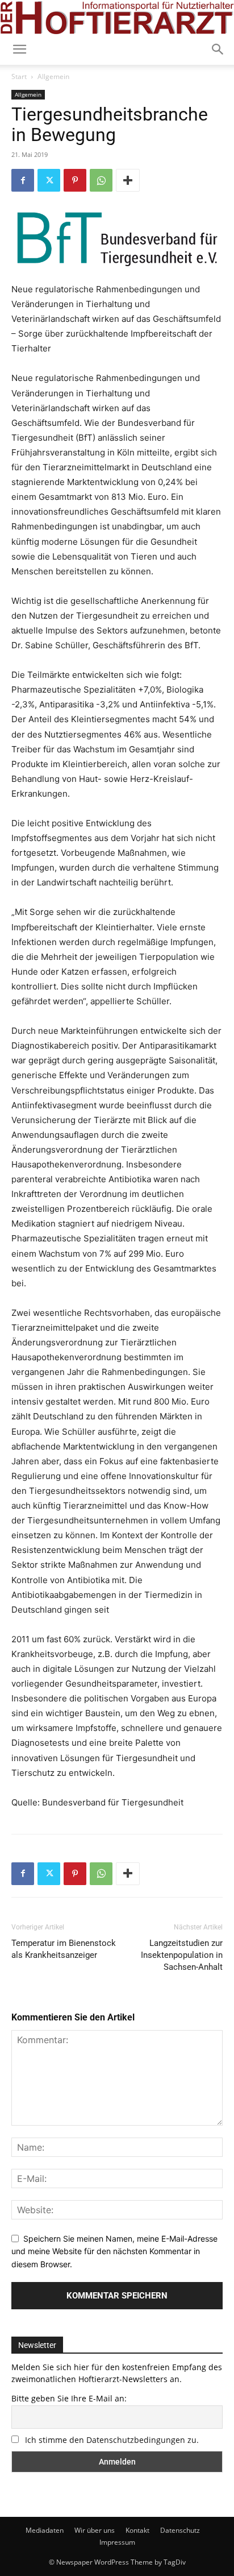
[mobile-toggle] (19, 49)
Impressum (117, 2542)
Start (19, 76)
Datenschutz (180, 2530)
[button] (218, 49)
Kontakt (137, 2530)
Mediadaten (45, 2530)
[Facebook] (23, 180)
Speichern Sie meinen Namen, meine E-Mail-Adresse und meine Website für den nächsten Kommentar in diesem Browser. (114, 2251)
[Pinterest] (75, 180)
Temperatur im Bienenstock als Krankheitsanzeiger (64, 1949)
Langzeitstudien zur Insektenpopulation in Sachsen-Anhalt (182, 1955)
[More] (128, 180)
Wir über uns (95, 2530)
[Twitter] (49, 180)
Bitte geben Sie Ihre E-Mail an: (69, 2398)
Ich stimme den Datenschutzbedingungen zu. (112, 2440)
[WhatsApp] (101, 180)
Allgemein (53, 76)
